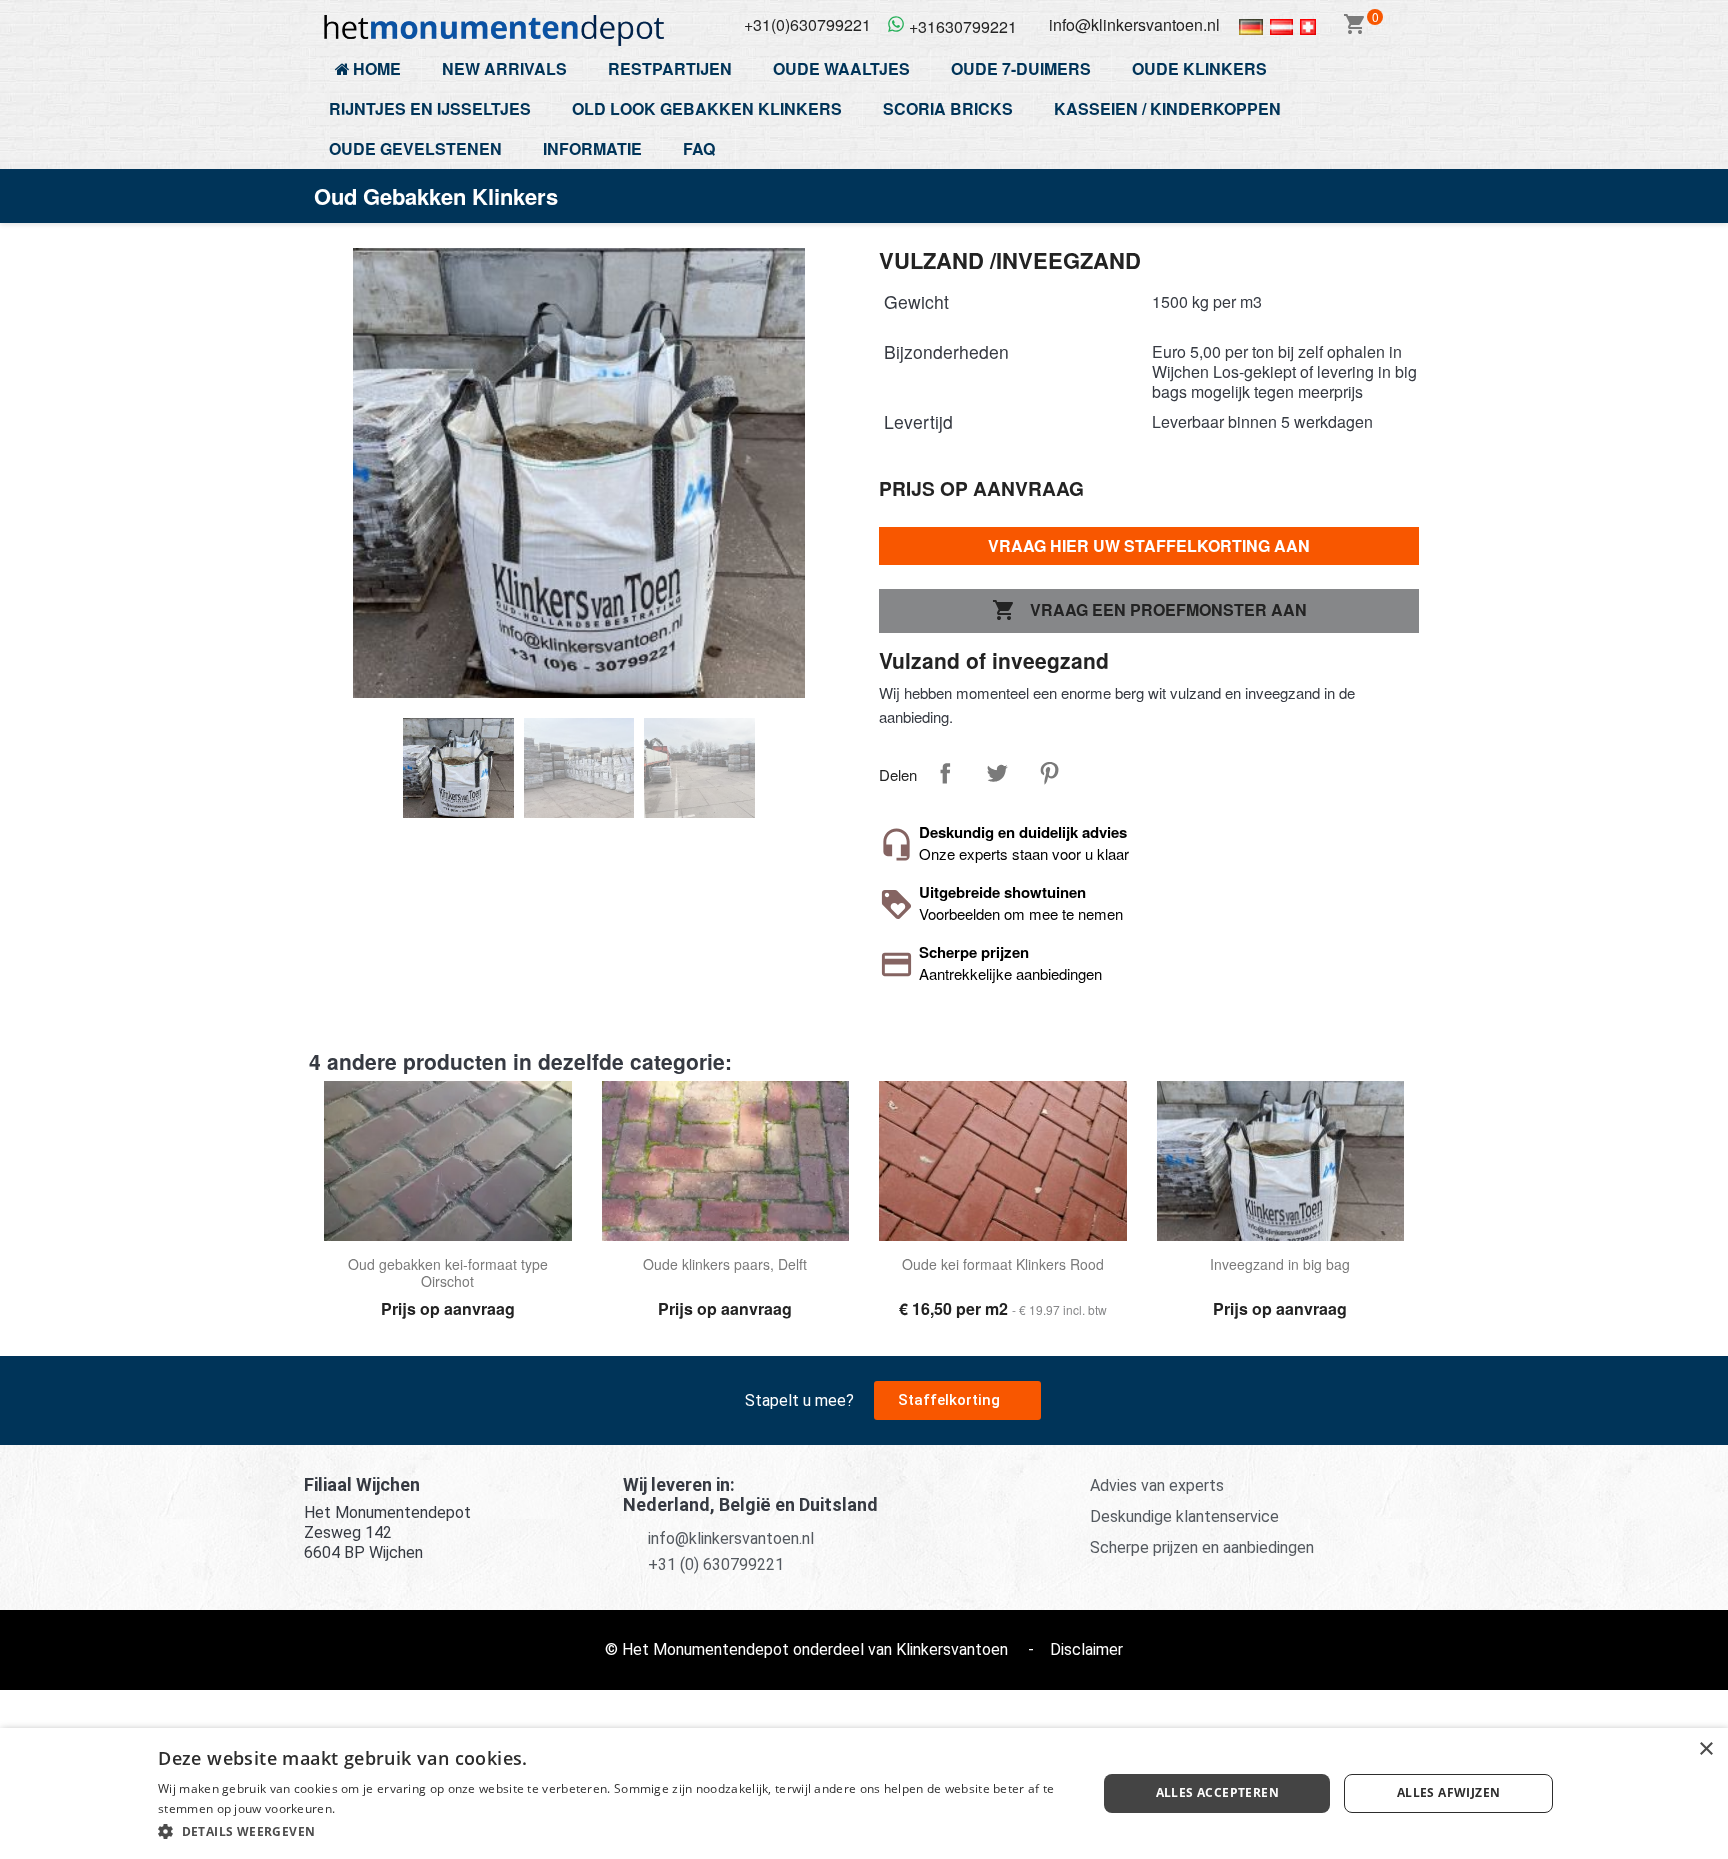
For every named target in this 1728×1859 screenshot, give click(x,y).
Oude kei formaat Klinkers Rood (1003, 1265)
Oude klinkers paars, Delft (725, 1265)
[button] (957, 1400)
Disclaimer (1086, 1649)
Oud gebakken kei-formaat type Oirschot (448, 1273)
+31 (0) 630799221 (716, 1564)
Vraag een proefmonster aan (1149, 610)
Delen (945, 773)
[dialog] (864, 1793)
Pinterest (1049, 773)
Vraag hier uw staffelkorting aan (1149, 545)
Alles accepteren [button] (1217, 1792)
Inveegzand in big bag (1280, 1265)
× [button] (1705, 1749)
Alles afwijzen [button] (1449, 1792)
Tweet (997, 773)
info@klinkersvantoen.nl (731, 1538)
